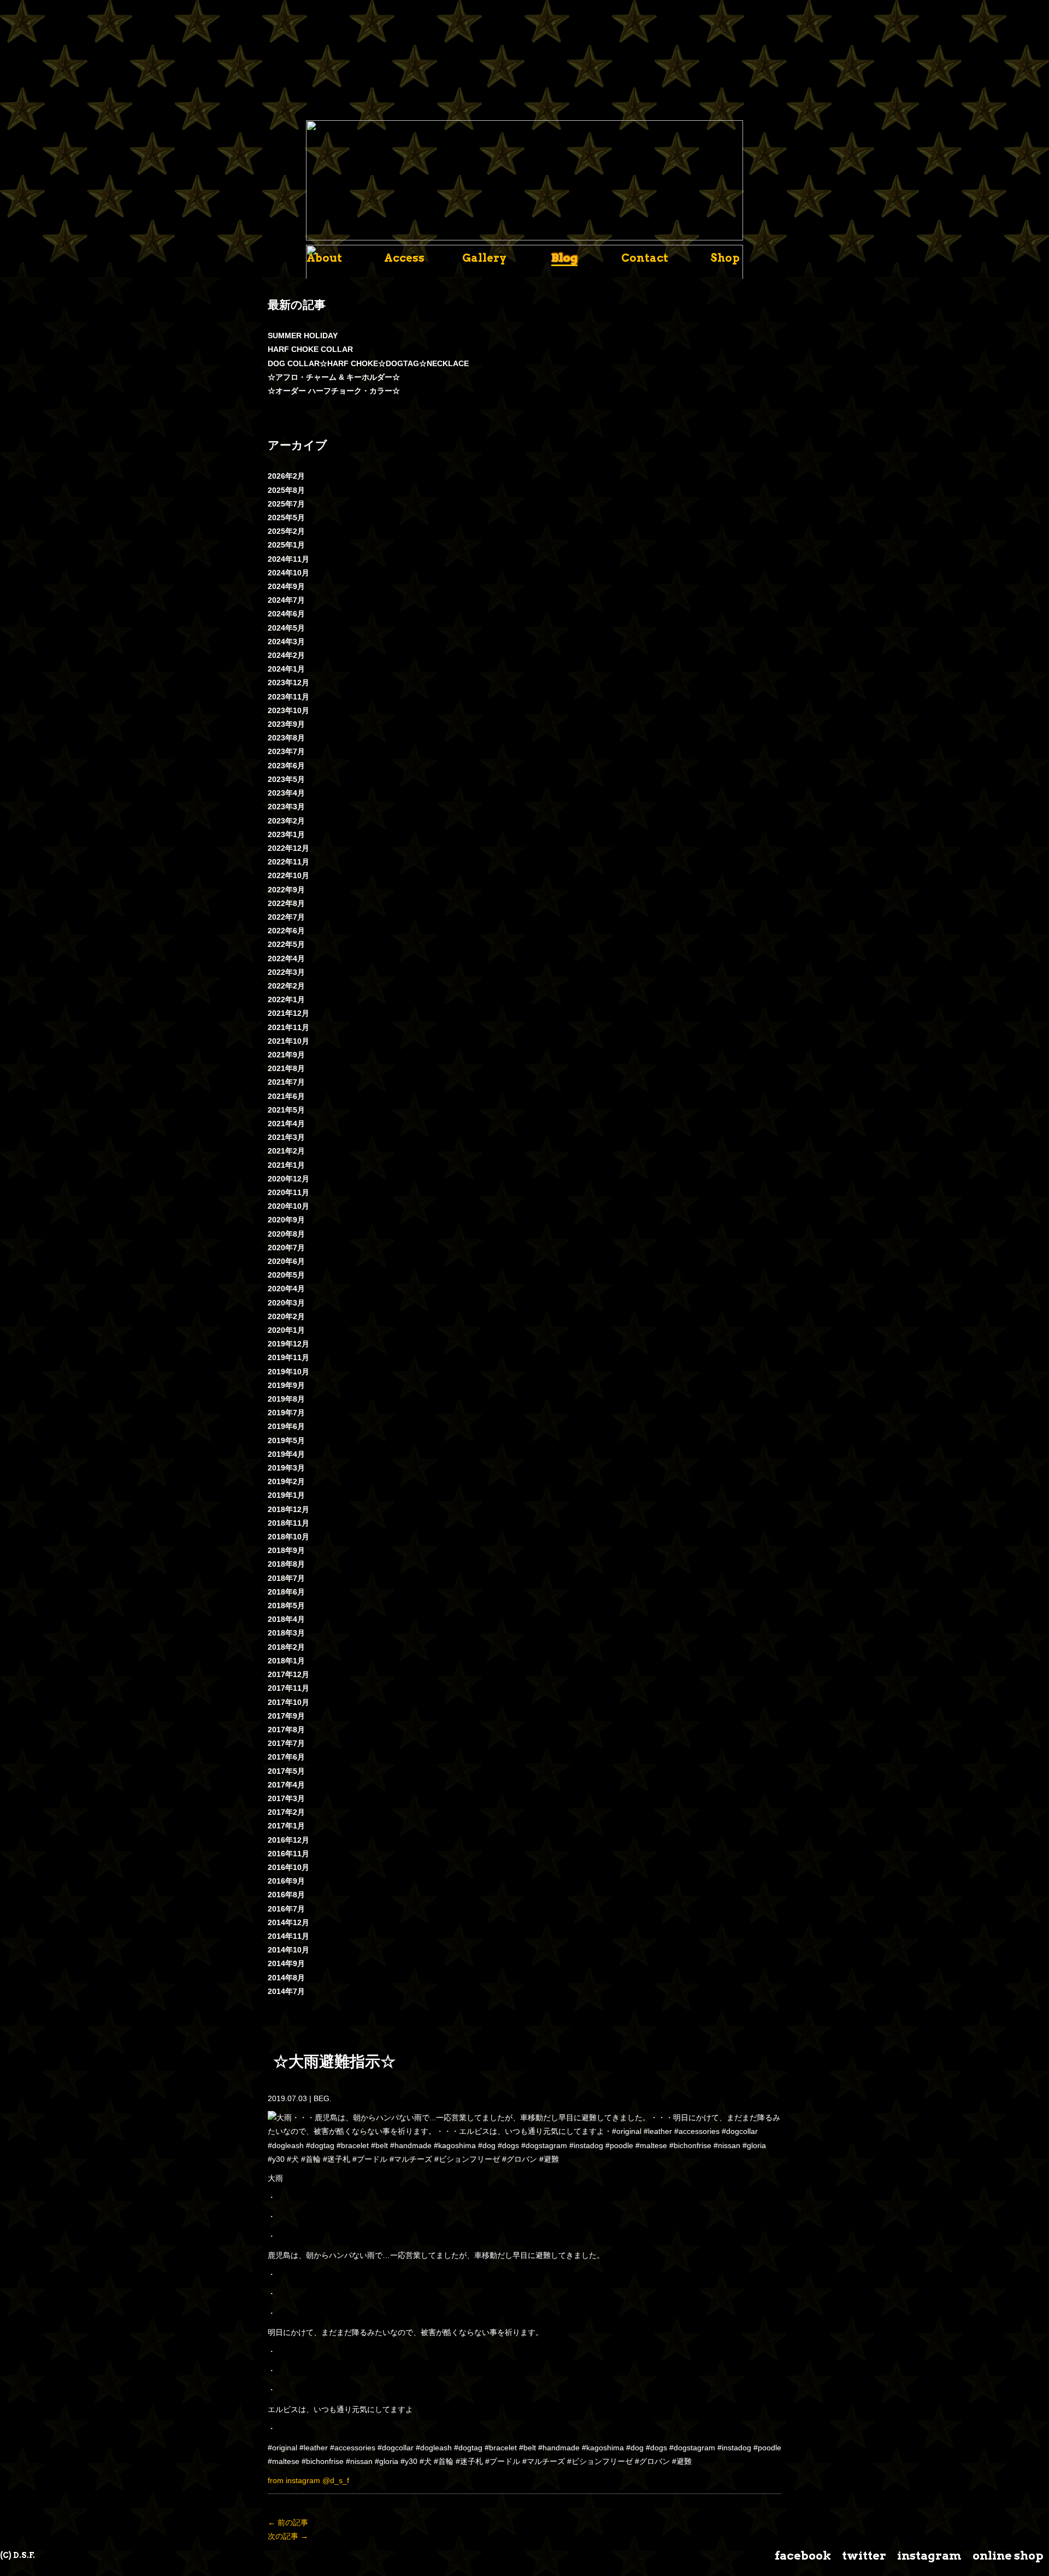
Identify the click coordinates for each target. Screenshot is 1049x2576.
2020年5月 (286, 1275)
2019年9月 (286, 1385)
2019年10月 (288, 1372)
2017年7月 (286, 1743)
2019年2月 (286, 1481)
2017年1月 (286, 1826)
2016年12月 (288, 1840)
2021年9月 (286, 1055)
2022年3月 (286, 972)
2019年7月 (286, 1413)
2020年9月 (286, 1220)
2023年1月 (286, 834)
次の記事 (288, 2536)
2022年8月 (286, 903)
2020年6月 (286, 1261)
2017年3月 (286, 1798)
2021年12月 (288, 1013)
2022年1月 (286, 999)
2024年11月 (288, 559)
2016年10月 (288, 1867)
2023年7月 (286, 751)
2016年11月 (288, 1854)
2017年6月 (286, 1757)
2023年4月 (286, 793)
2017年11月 (288, 1688)
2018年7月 (286, 1578)
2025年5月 (286, 517)
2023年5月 (286, 779)
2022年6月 (286, 931)
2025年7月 (286, 504)
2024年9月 (286, 586)
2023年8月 (286, 738)
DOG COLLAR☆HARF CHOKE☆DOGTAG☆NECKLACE (368, 363)
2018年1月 (286, 1661)
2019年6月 (286, 1426)
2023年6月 (286, 766)
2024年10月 (288, 573)
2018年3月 (286, 1633)
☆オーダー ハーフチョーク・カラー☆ (334, 391)
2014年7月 (286, 1991)
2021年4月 (286, 1124)
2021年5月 (286, 1110)
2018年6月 (286, 1592)
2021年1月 (286, 1165)
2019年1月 (286, 1495)
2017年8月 (286, 1730)
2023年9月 (286, 724)
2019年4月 (286, 1454)
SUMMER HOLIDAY (303, 336)
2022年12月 (288, 848)
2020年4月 (286, 1289)
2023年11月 (288, 697)
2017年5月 (286, 1771)
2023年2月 (286, 821)
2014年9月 (286, 1963)
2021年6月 (286, 1096)
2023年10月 (288, 710)
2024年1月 (286, 669)
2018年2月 (286, 1647)
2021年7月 (286, 1082)
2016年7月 (286, 1909)
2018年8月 (286, 1564)
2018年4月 (286, 1619)
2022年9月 (286, 890)
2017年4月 (286, 1785)
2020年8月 (286, 1234)
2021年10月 (288, 1041)
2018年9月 (286, 1550)
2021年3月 (286, 1137)
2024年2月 (286, 655)
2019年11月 (288, 1357)
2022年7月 (286, 917)
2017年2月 (286, 1812)
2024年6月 (286, 614)
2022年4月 (286, 958)
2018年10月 (288, 1537)
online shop (1008, 2556)
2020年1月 (286, 1330)
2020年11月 (288, 1192)
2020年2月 (286, 1316)
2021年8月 (286, 1068)
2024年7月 (286, 600)
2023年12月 (288, 683)
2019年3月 (286, 1468)
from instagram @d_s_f (308, 2480)
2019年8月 (286, 1399)
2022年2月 (286, 986)
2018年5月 (286, 1605)
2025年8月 (286, 490)
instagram (929, 2556)
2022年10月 (288, 875)
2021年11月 (288, 1027)
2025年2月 (286, 531)
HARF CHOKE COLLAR (310, 349)
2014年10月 (288, 1950)
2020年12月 (288, 1179)
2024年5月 (286, 628)
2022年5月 (286, 944)
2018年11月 (288, 1523)
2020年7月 (286, 1248)
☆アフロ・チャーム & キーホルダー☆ (334, 377)
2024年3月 (286, 642)
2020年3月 (286, 1303)
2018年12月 (288, 1509)
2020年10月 (288, 1206)
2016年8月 (286, 1895)
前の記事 (288, 2522)
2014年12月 (288, 1922)
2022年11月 (288, 862)
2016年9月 (286, 1881)
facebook (803, 2556)
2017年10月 (288, 1702)
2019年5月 (286, 1440)
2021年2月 (286, 1151)
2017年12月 (288, 1674)
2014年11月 (288, 1936)
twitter (864, 2556)
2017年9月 (286, 1716)
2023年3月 (286, 807)
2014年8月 (286, 1978)
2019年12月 (288, 1344)
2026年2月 (286, 476)
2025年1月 (286, 545)
